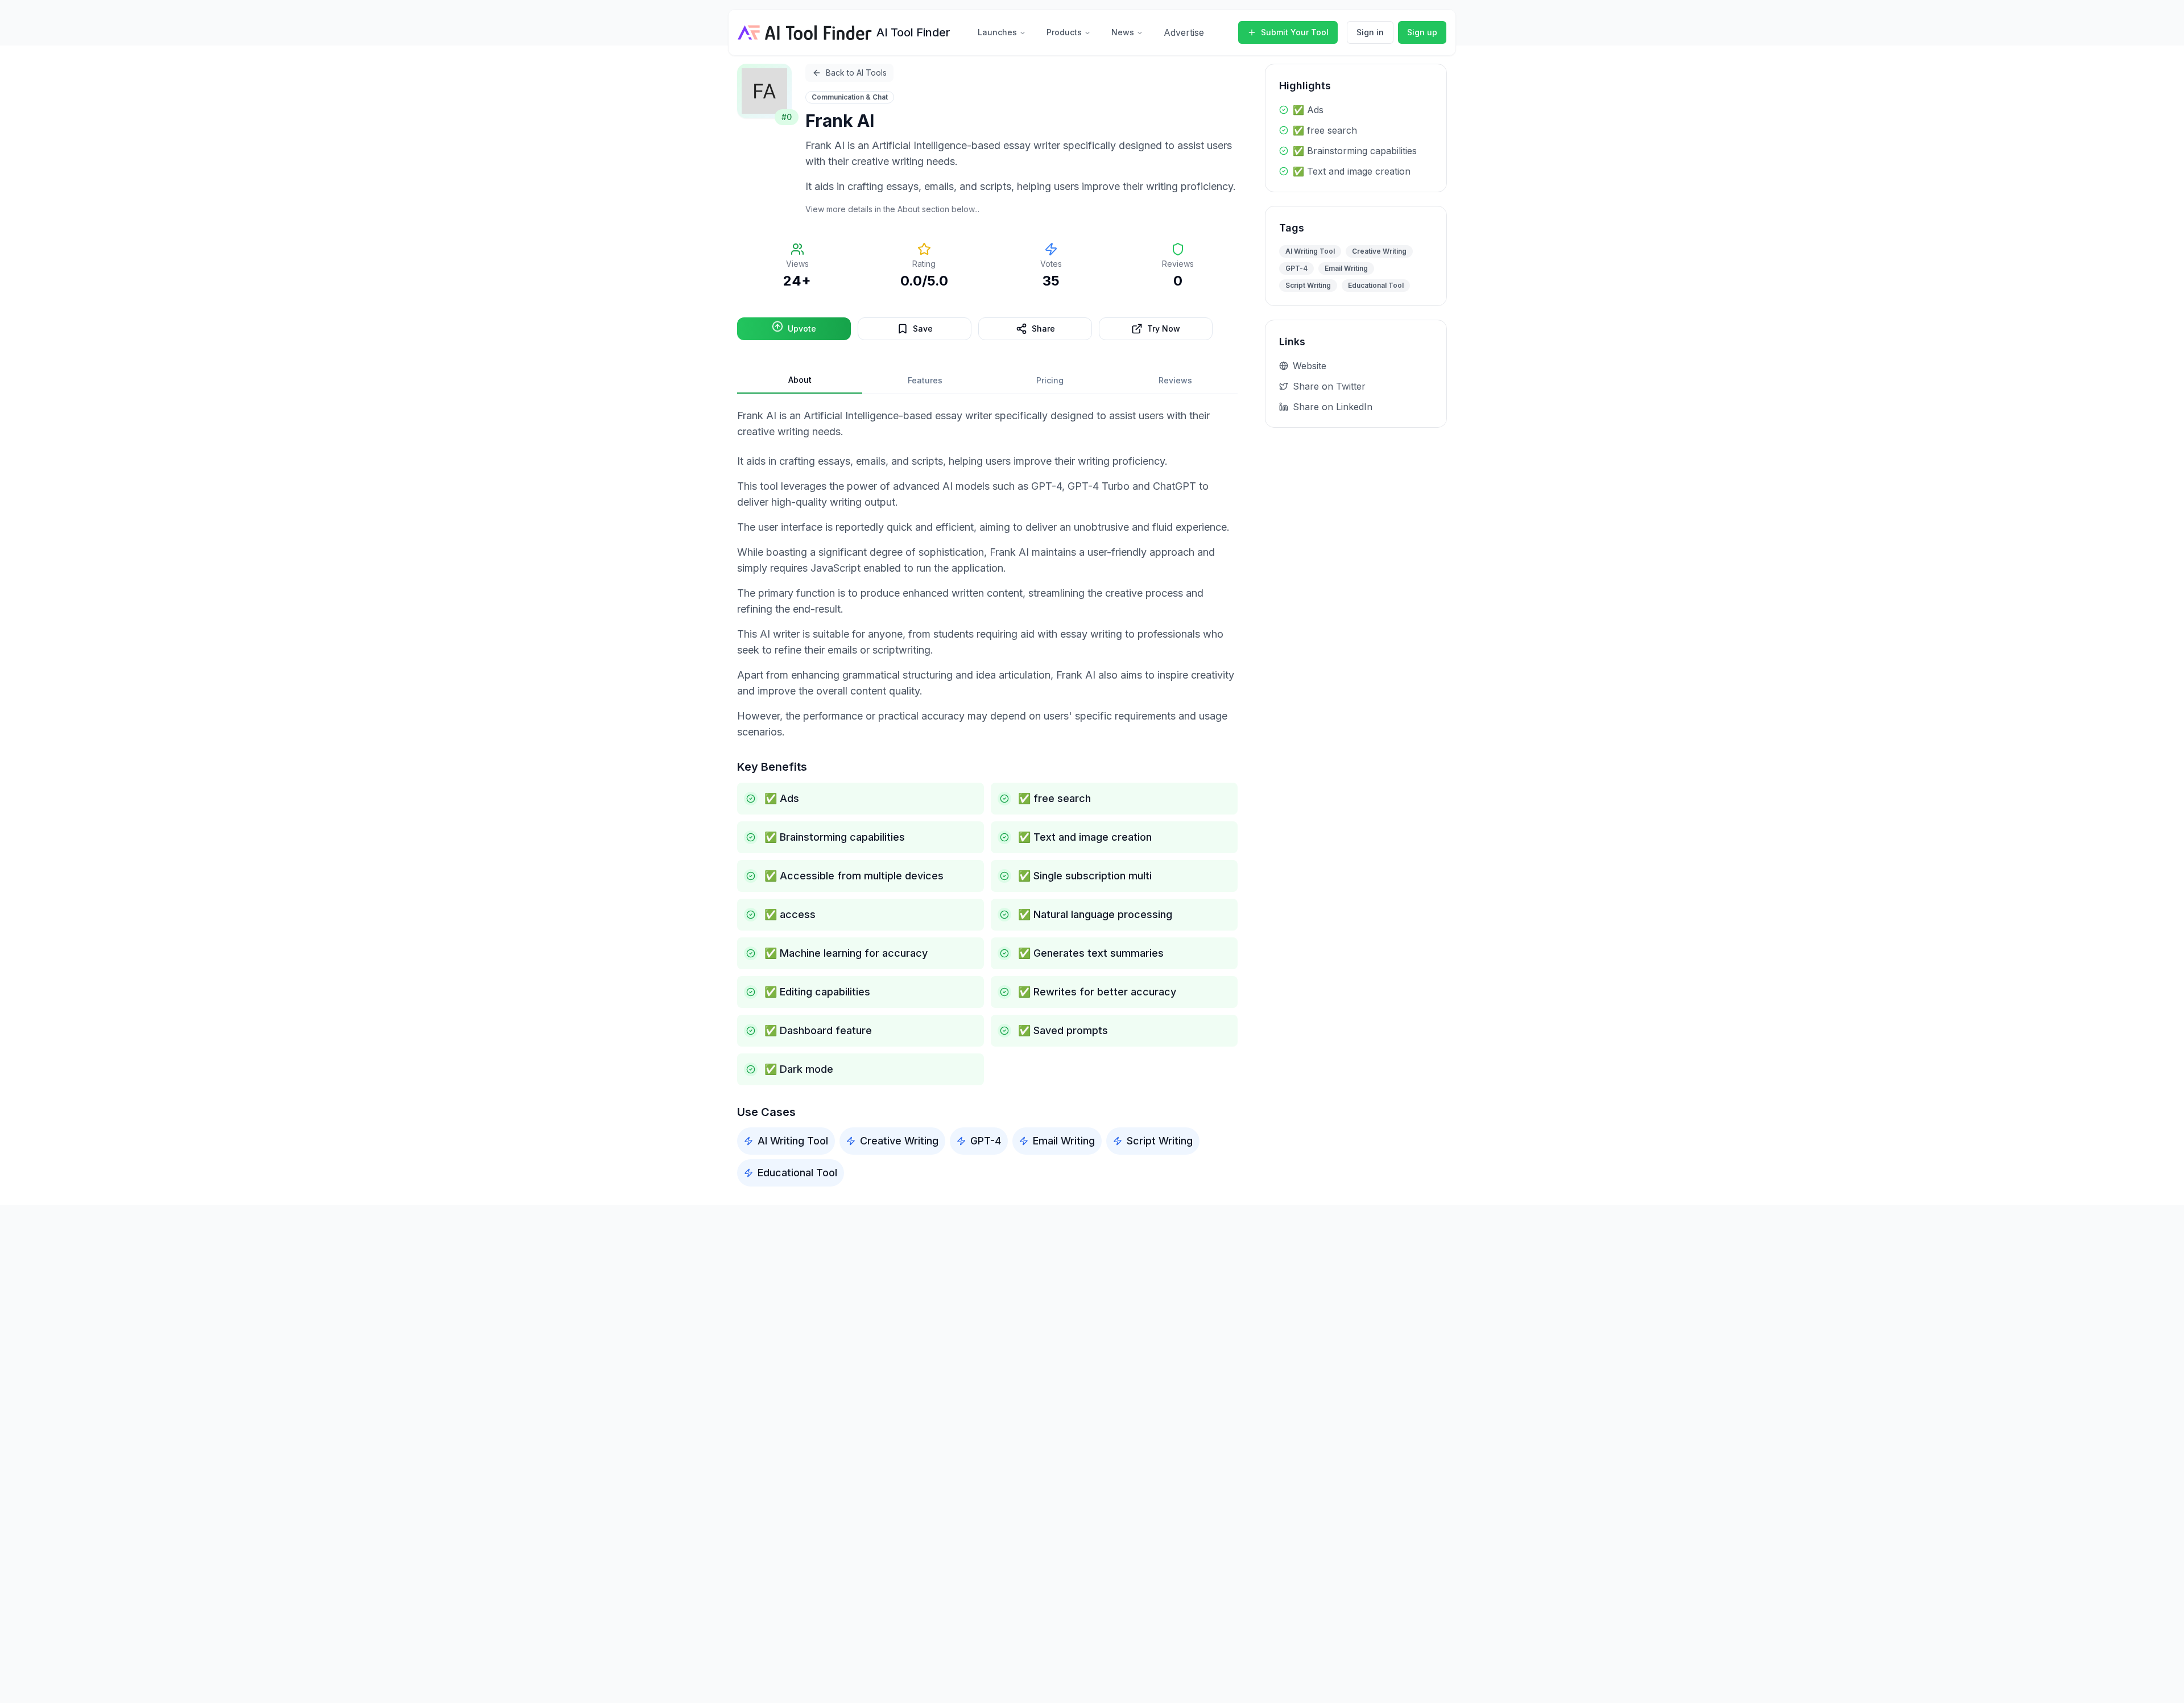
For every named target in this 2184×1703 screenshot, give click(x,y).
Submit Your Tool (1295, 32)
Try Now (1164, 328)
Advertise (1184, 32)
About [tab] (800, 380)
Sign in (1370, 32)
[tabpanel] (987, 797)
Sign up (1422, 32)
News (1123, 32)
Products (1064, 32)
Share (1043, 328)
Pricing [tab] (1050, 380)
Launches (997, 32)
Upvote (802, 328)
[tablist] (987, 381)
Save (923, 328)
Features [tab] (925, 380)
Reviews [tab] (1175, 380)
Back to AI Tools (856, 73)
